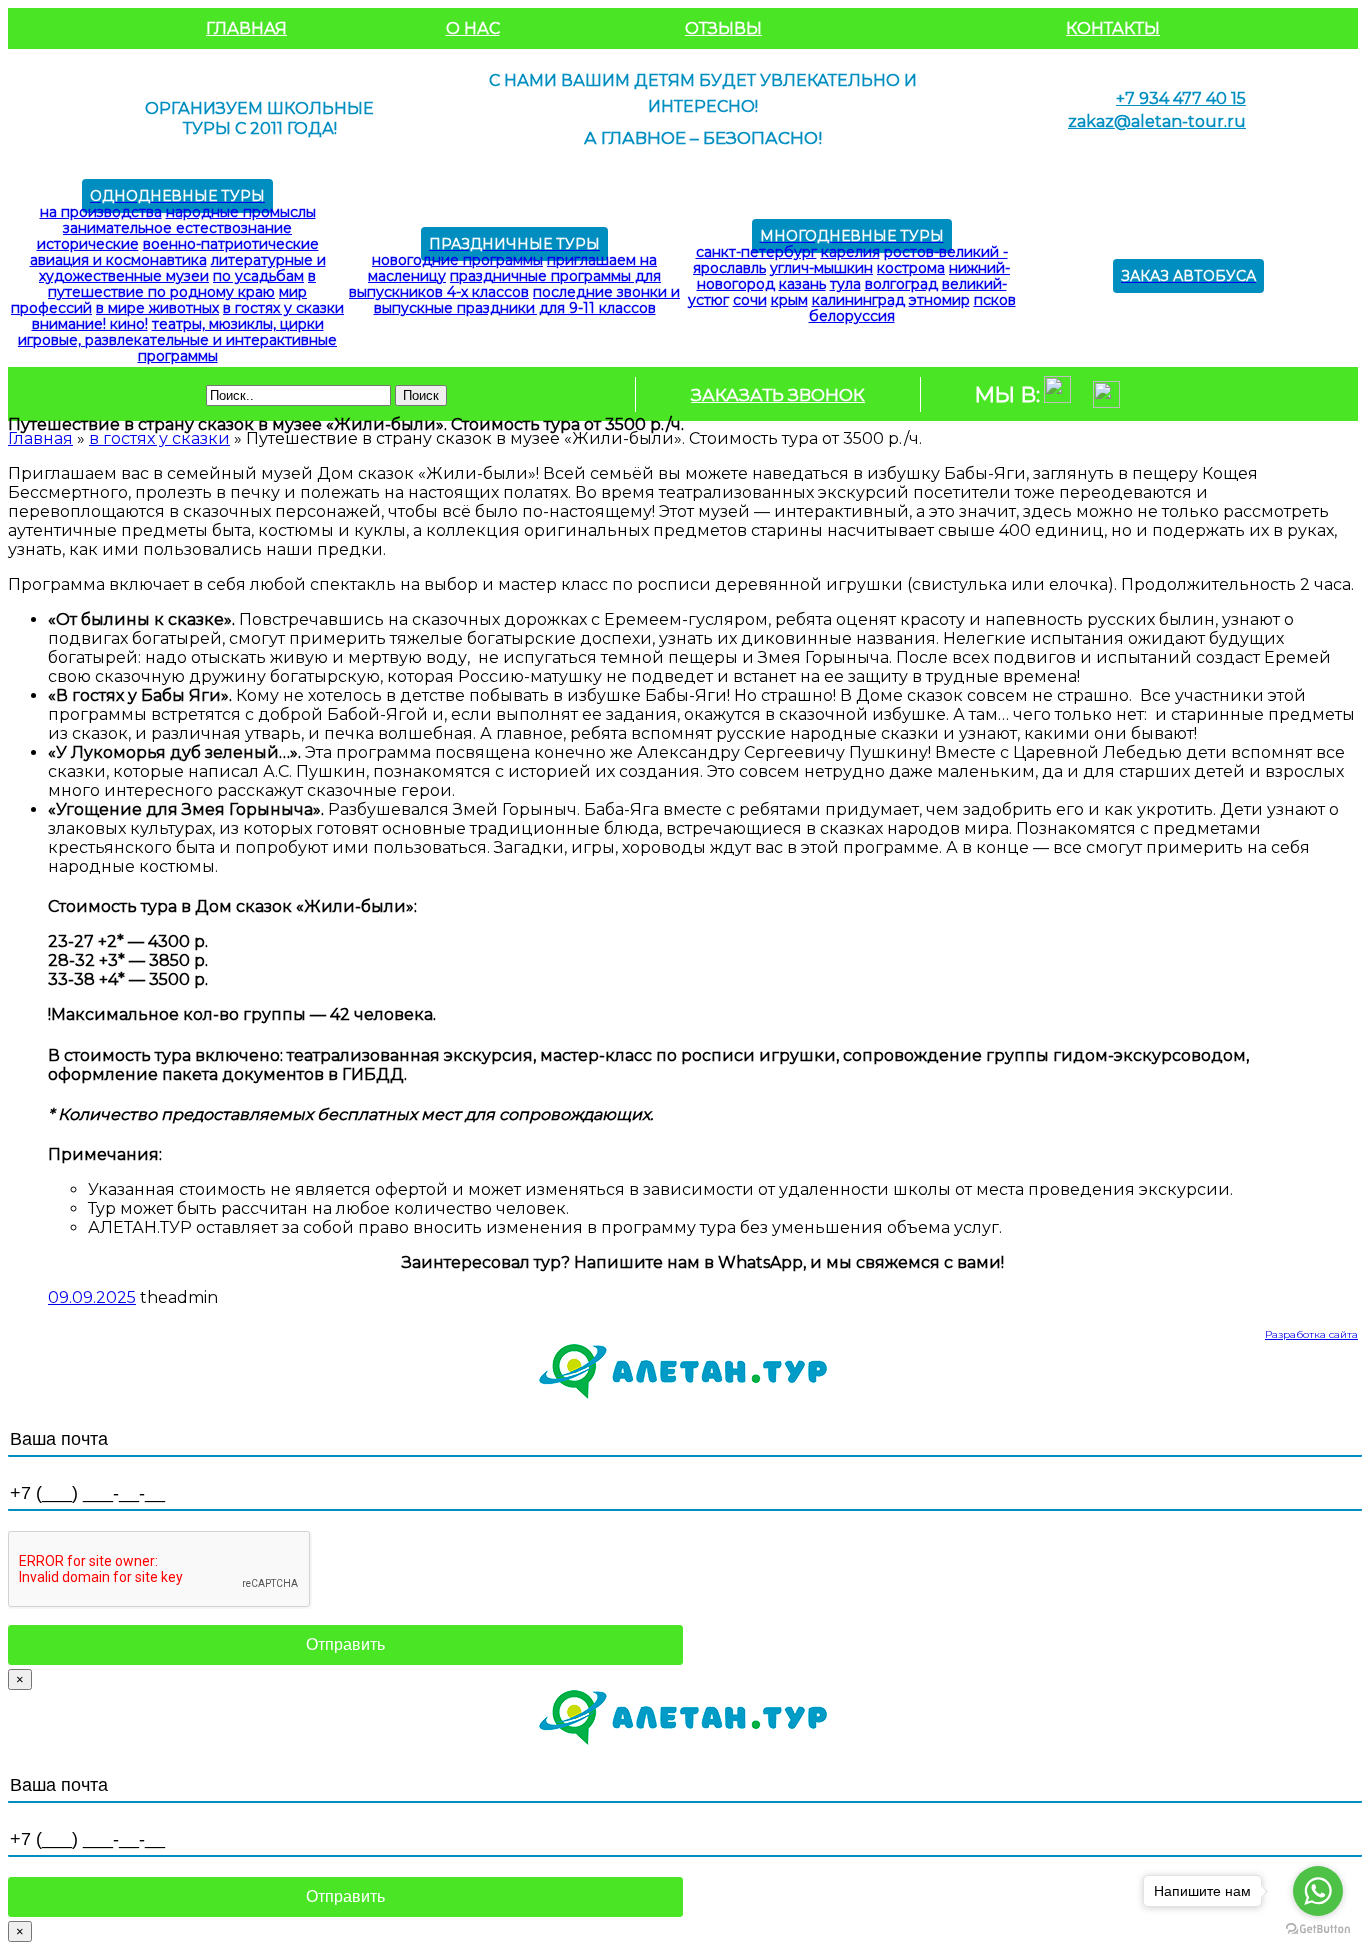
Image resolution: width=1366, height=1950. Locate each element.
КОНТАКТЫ (1113, 28)
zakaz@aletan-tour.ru (1157, 121)
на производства (101, 212)
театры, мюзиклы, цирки (238, 324)
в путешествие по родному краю (182, 284)
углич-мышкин (821, 268)
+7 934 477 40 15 (1181, 98)
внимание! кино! (90, 324)
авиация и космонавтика (118, 260)
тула (845, 284)
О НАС (473, 28)
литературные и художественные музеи (182, 268)
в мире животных (157, 308)
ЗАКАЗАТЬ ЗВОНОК (778, 395)
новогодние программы (457, 260)
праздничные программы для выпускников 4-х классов (505, 284)
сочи (750, 300)
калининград (858, 300)
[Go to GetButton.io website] (1318, 1929)
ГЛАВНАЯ (246, 28)
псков (995, 300)
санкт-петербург (756, 252)
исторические (88, 244)
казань (802, 284)
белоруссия (852, 316)
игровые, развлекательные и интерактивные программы (177, 348)
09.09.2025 (92, 1297)
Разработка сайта (1311, 1334)
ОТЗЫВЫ (723, 28)
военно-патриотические (231, 244)
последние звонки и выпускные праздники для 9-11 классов (527, 300)
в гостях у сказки (283, 308)
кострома (911, 268)
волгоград (901, 284)
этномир (939, 300)
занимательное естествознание (177, 228)
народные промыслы (241, 212)
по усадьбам (258, 276)
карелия (850, 252)
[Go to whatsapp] (1318, 1891)
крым (789, 300)
